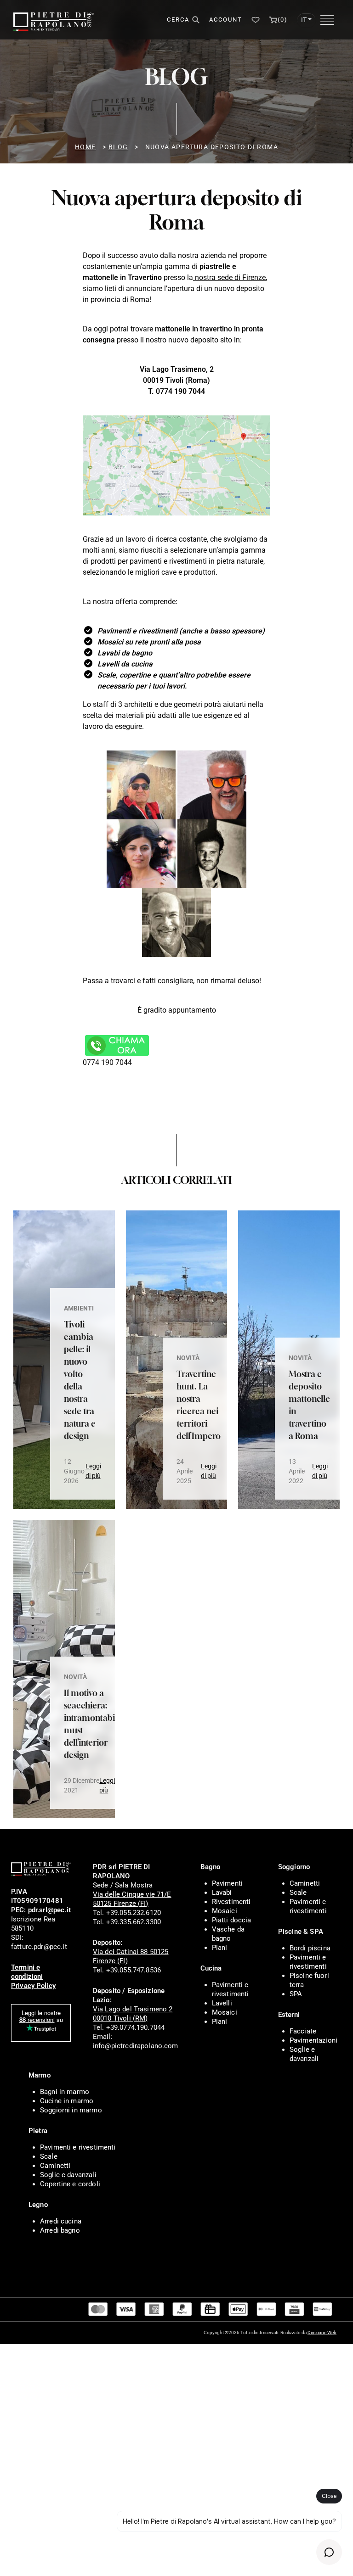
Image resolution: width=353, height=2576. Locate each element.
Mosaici (225, 1911)
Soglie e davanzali (68, 2175)
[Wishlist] (256, 20)
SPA (296, 1994)
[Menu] (327, 20)
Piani (220, 1948)
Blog (118, 147)
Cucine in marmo (67, 2101)
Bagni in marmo (65, 2092)
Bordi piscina (310, 1948)
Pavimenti (227, 1883)
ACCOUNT (226, 20)
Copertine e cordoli (70, 2184)
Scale (298, 1893)
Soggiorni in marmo (71, 2110)
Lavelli (222, 2003)
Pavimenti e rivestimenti (78, 2147)
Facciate (303, 2031)
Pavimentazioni (313, 2040)
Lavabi (222, 1893)
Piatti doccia (232, 1920)
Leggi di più (93, 1471)
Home (85, 147)
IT (304, 20)
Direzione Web (322, 2332)
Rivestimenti (231, 1902)
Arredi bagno (60, 2230)
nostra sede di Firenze (229, 277)
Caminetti (305, 1883)
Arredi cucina (61, 2221)
